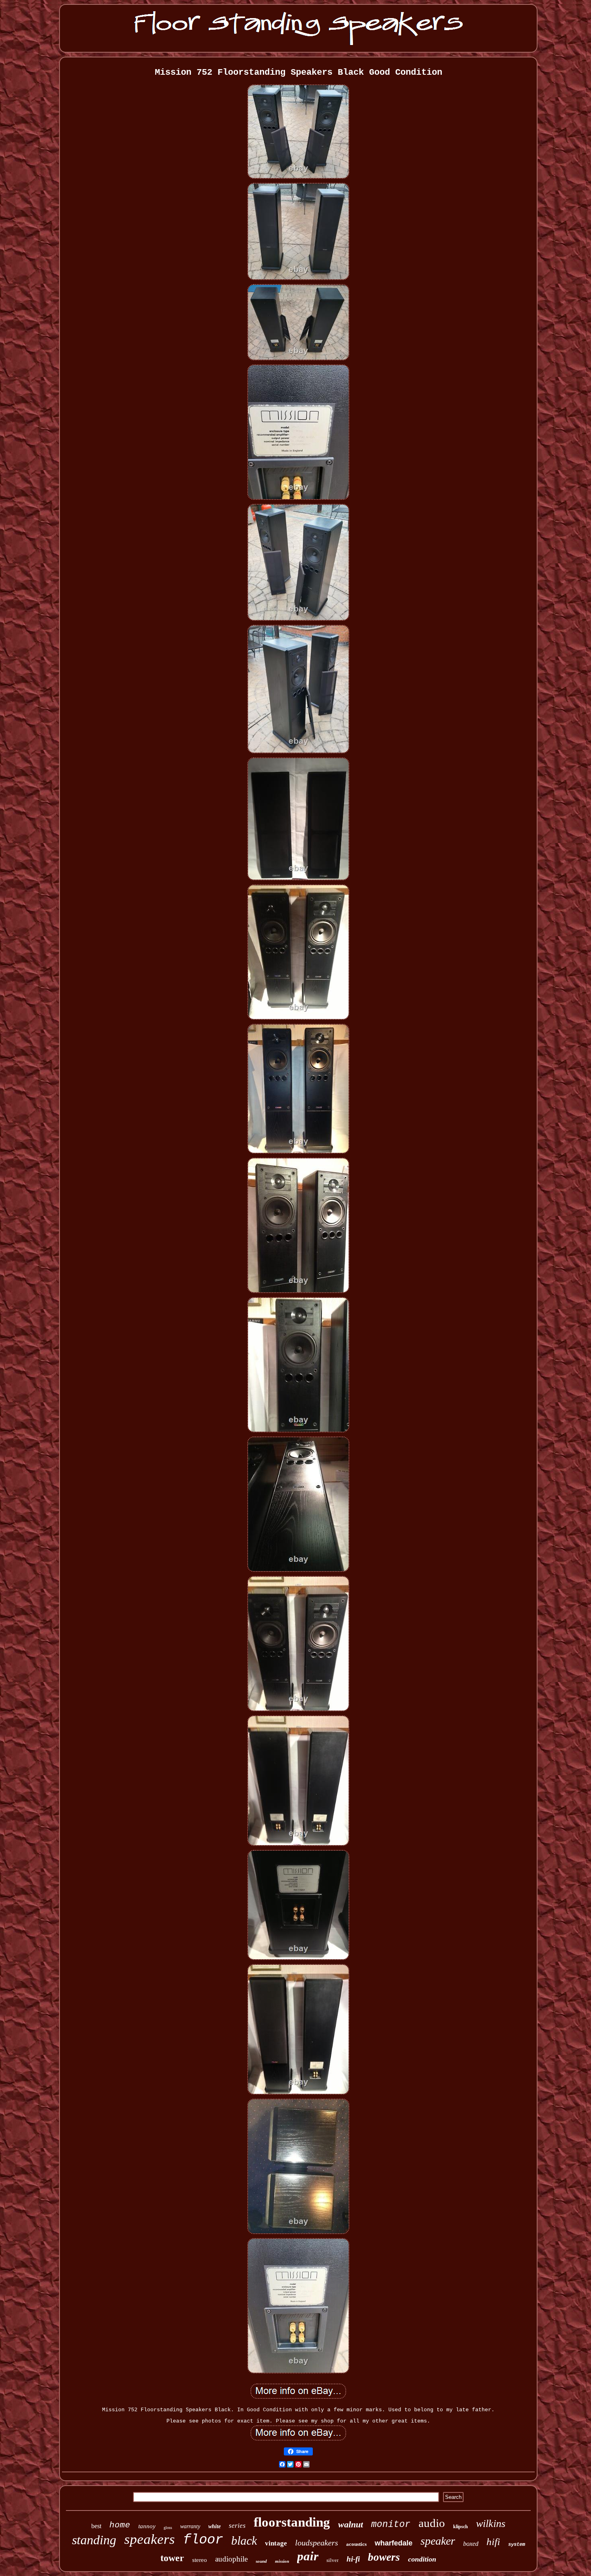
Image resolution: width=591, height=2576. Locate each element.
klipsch (461, 2527)
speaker (438, 2541)
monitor (391, 2525)
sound (261, 2561)
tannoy (147, 2526)
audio (432, 2523)
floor (203, 2540)
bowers (384, 2557)
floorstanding (292, 2522)
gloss (168, 2528)
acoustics (356, 2544)
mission (282, 2561)
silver (332, 2560)
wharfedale (394, 2543)
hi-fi (353, 2559)
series (237, 2526)
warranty (190, 2526)
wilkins (491, 2524)
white (214, 2526)
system (517, 2545)
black (244, 2540)
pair (308, 2556)
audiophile (231, 2559)
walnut (351, 2524)
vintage (276, 2543)
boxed (471, 2544)
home (120, 2525)
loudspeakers (317, 2543)
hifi (493, 2542)
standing (94, 2540)
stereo (200, 2560)
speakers (150, 2539)
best (96, 2526)
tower (172, 2558)
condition (422, 2559)
